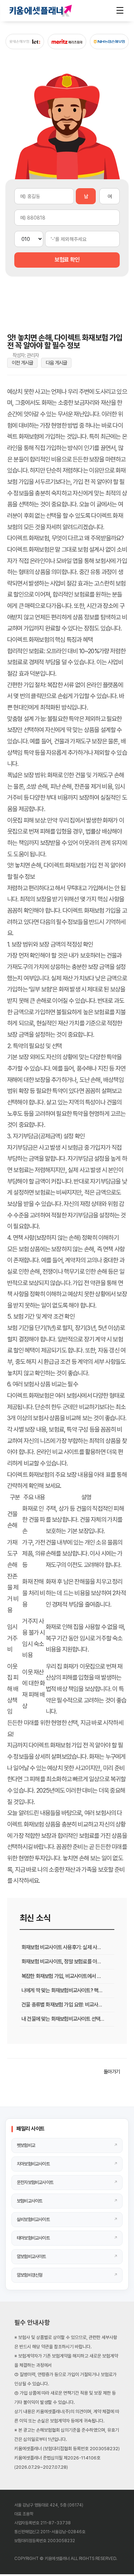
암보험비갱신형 (29, 2275)
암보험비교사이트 (31, 2256)
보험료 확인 (67, 260)
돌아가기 (112, 2072)
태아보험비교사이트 (33, 2238)
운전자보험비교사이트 (35, 2182)
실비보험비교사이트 (33, 2219)
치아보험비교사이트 (33, 2164)
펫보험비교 (26, 2145)
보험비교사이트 (29, 2201)
